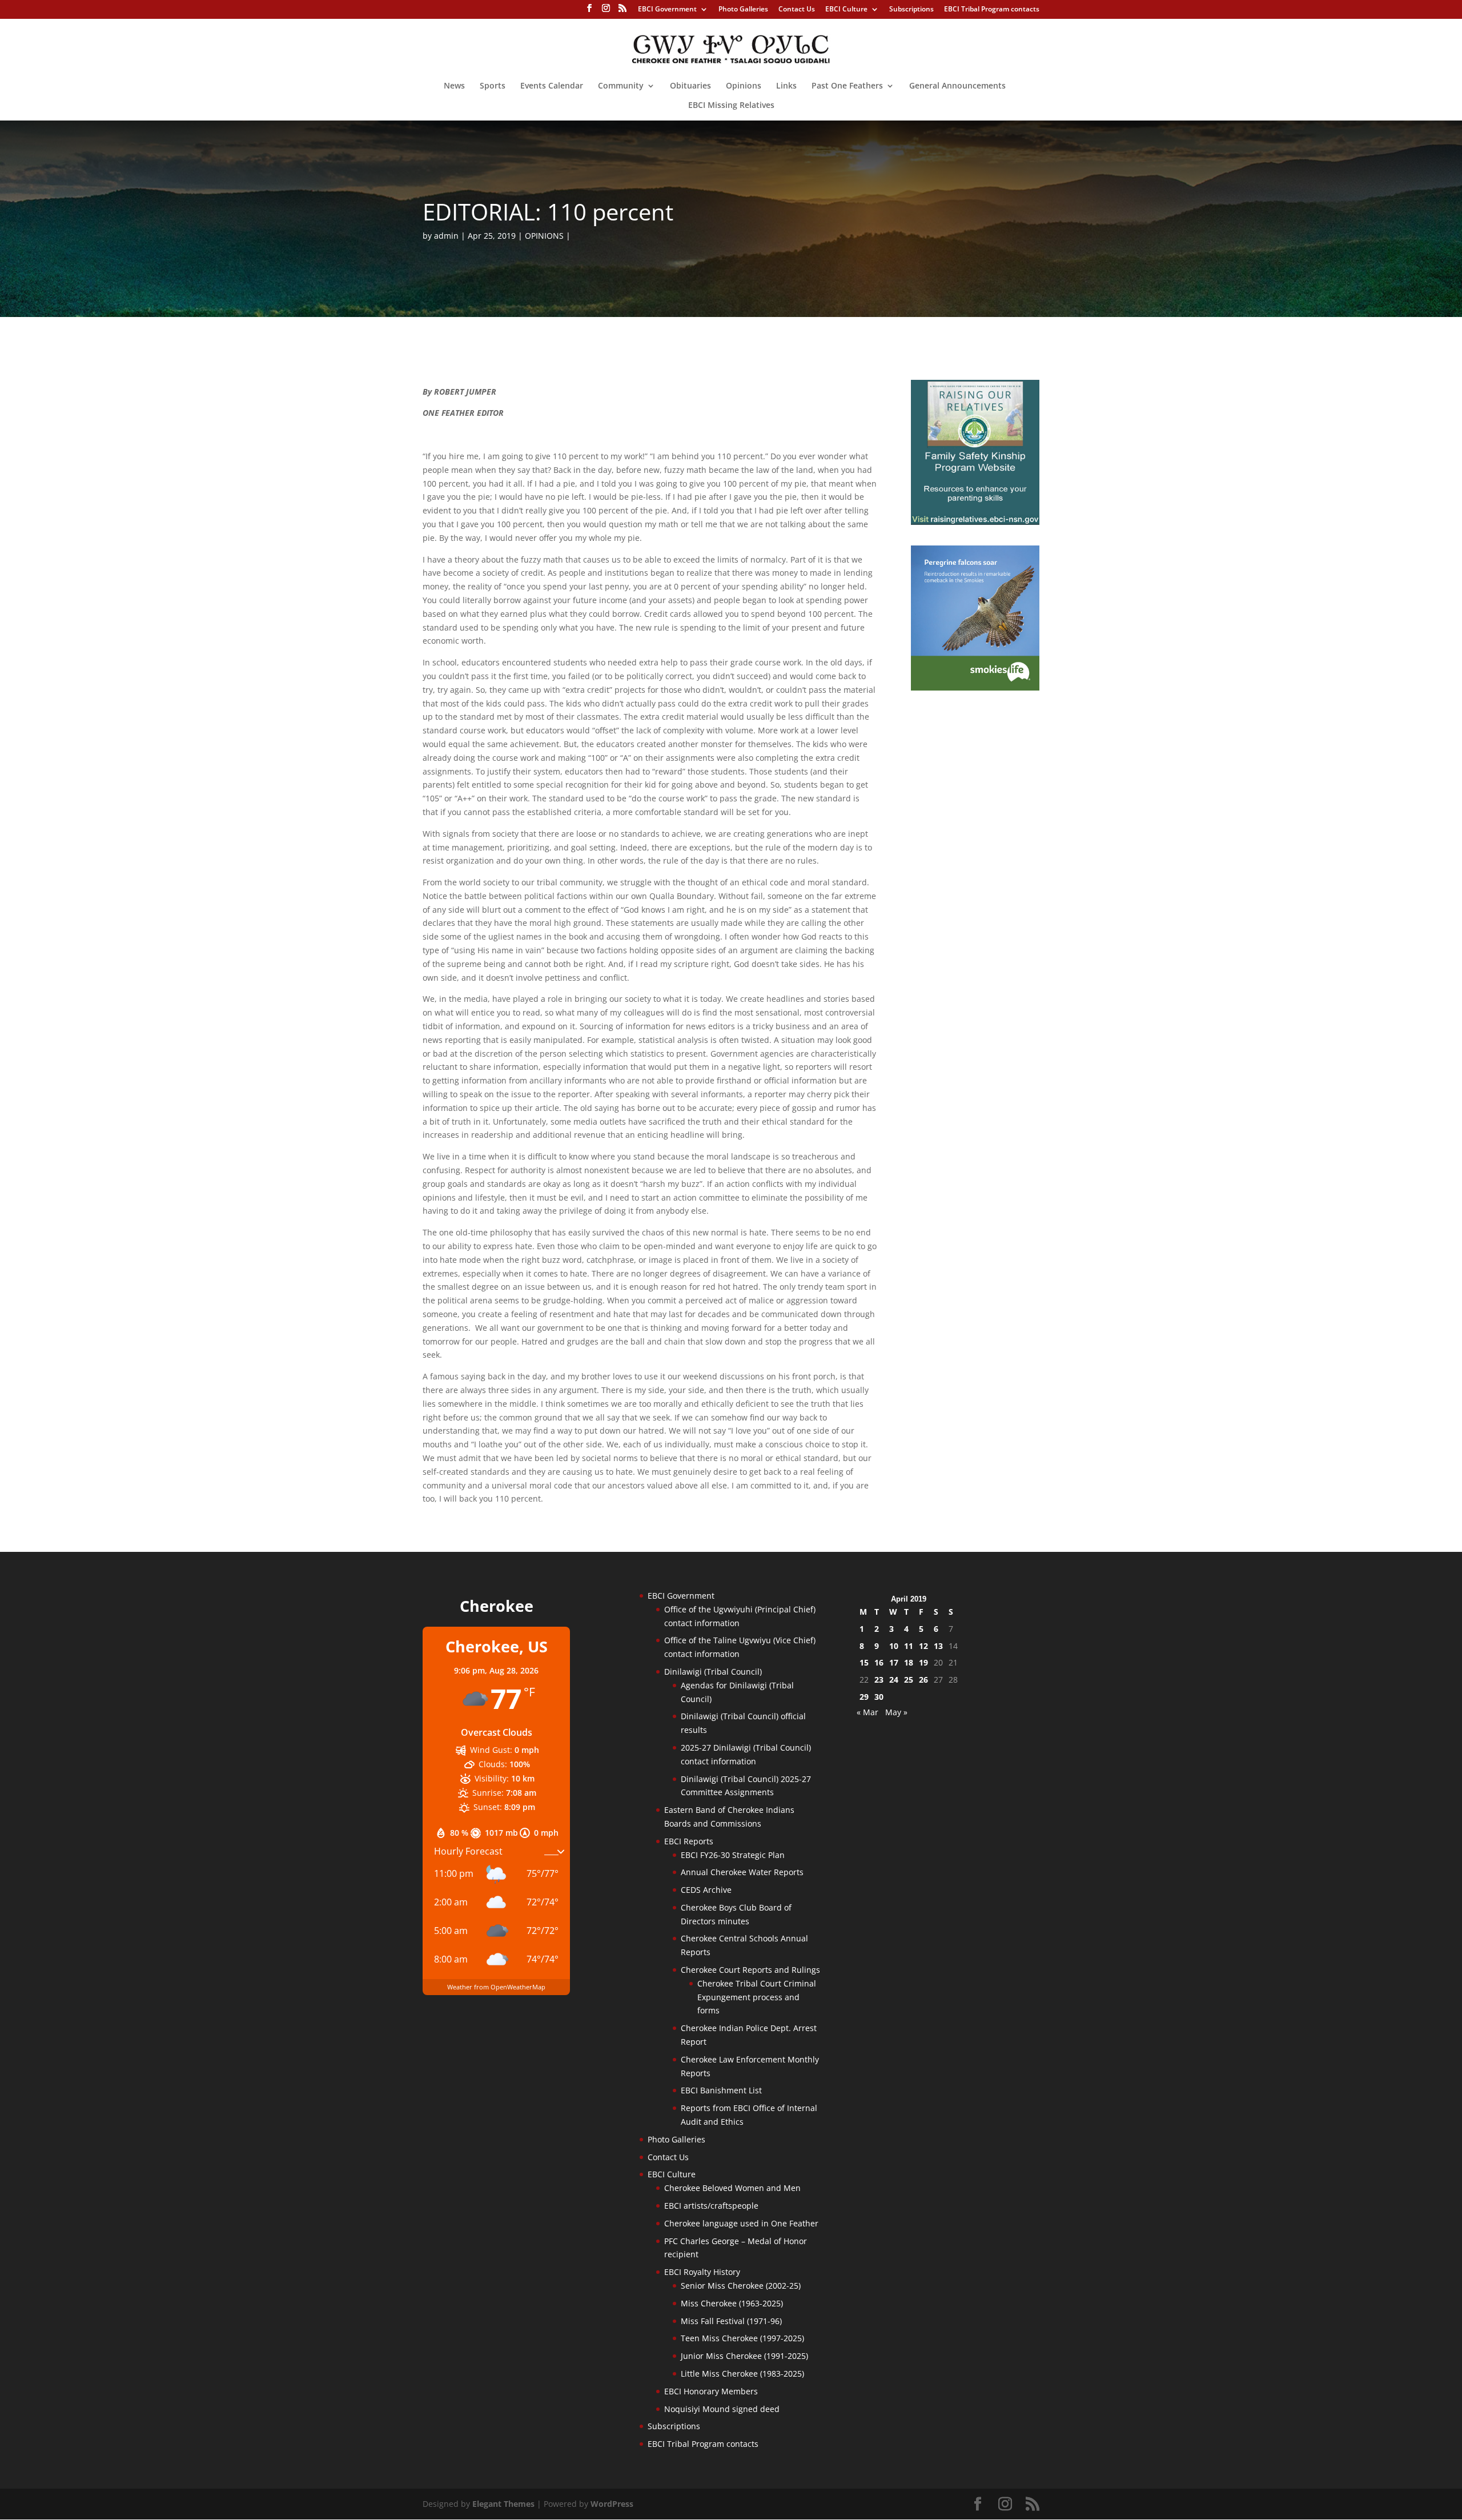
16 (879, 1662)
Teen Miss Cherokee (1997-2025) (742, 2338)
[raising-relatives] (975, 522)
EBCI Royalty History (702, 2272)
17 (894, 1662)
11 (909, 1646)
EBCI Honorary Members (711, 2391)
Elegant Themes (503, 2504)
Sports (493, 86)
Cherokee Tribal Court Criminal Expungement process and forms (757, 1997)
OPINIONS (544, 236)
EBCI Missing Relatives (731, 106)
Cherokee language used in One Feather (741, 2223)
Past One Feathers (847, 86)
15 (864, 1662)
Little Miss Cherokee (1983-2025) (742, 2373)
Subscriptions (911, 10)
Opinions (744, 86)
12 (923, 1646)
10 (894, 1646)
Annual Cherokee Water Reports (742, 1872)
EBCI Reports (689, 1841)
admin (446, 236)
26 (923, 1680)
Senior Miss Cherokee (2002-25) (741, 2286)
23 (879, 1680)
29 (864, 1697)
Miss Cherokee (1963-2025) (732, 2303)
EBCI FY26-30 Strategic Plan (733, 1855)
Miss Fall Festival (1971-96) (731, 2321)
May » (896, 1712)
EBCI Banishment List (721, 2090)
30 (879, 1697)
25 (909, 1680)
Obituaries (690, 86)
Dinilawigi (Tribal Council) (713, 1672)
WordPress (612, 2504)
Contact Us (797, 10)
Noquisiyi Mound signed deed (722, 2409)
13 (938, 1646)
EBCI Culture (846, 10)
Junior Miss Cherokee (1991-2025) (744, 2356)
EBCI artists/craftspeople (711, 2206)
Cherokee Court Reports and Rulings (750, 1970)
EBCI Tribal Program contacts (992, 10)
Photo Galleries (743, 10)
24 (894, 1680)
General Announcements (957, 86)
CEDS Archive (706, 1890)
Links (786, 86)
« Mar (867, 1712)
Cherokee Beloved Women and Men (732, 2188)
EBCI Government (667, 10)
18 (909, 1662)
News (454, 86)
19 (923, 1662)
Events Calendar (552, 86)
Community (621, 86)
